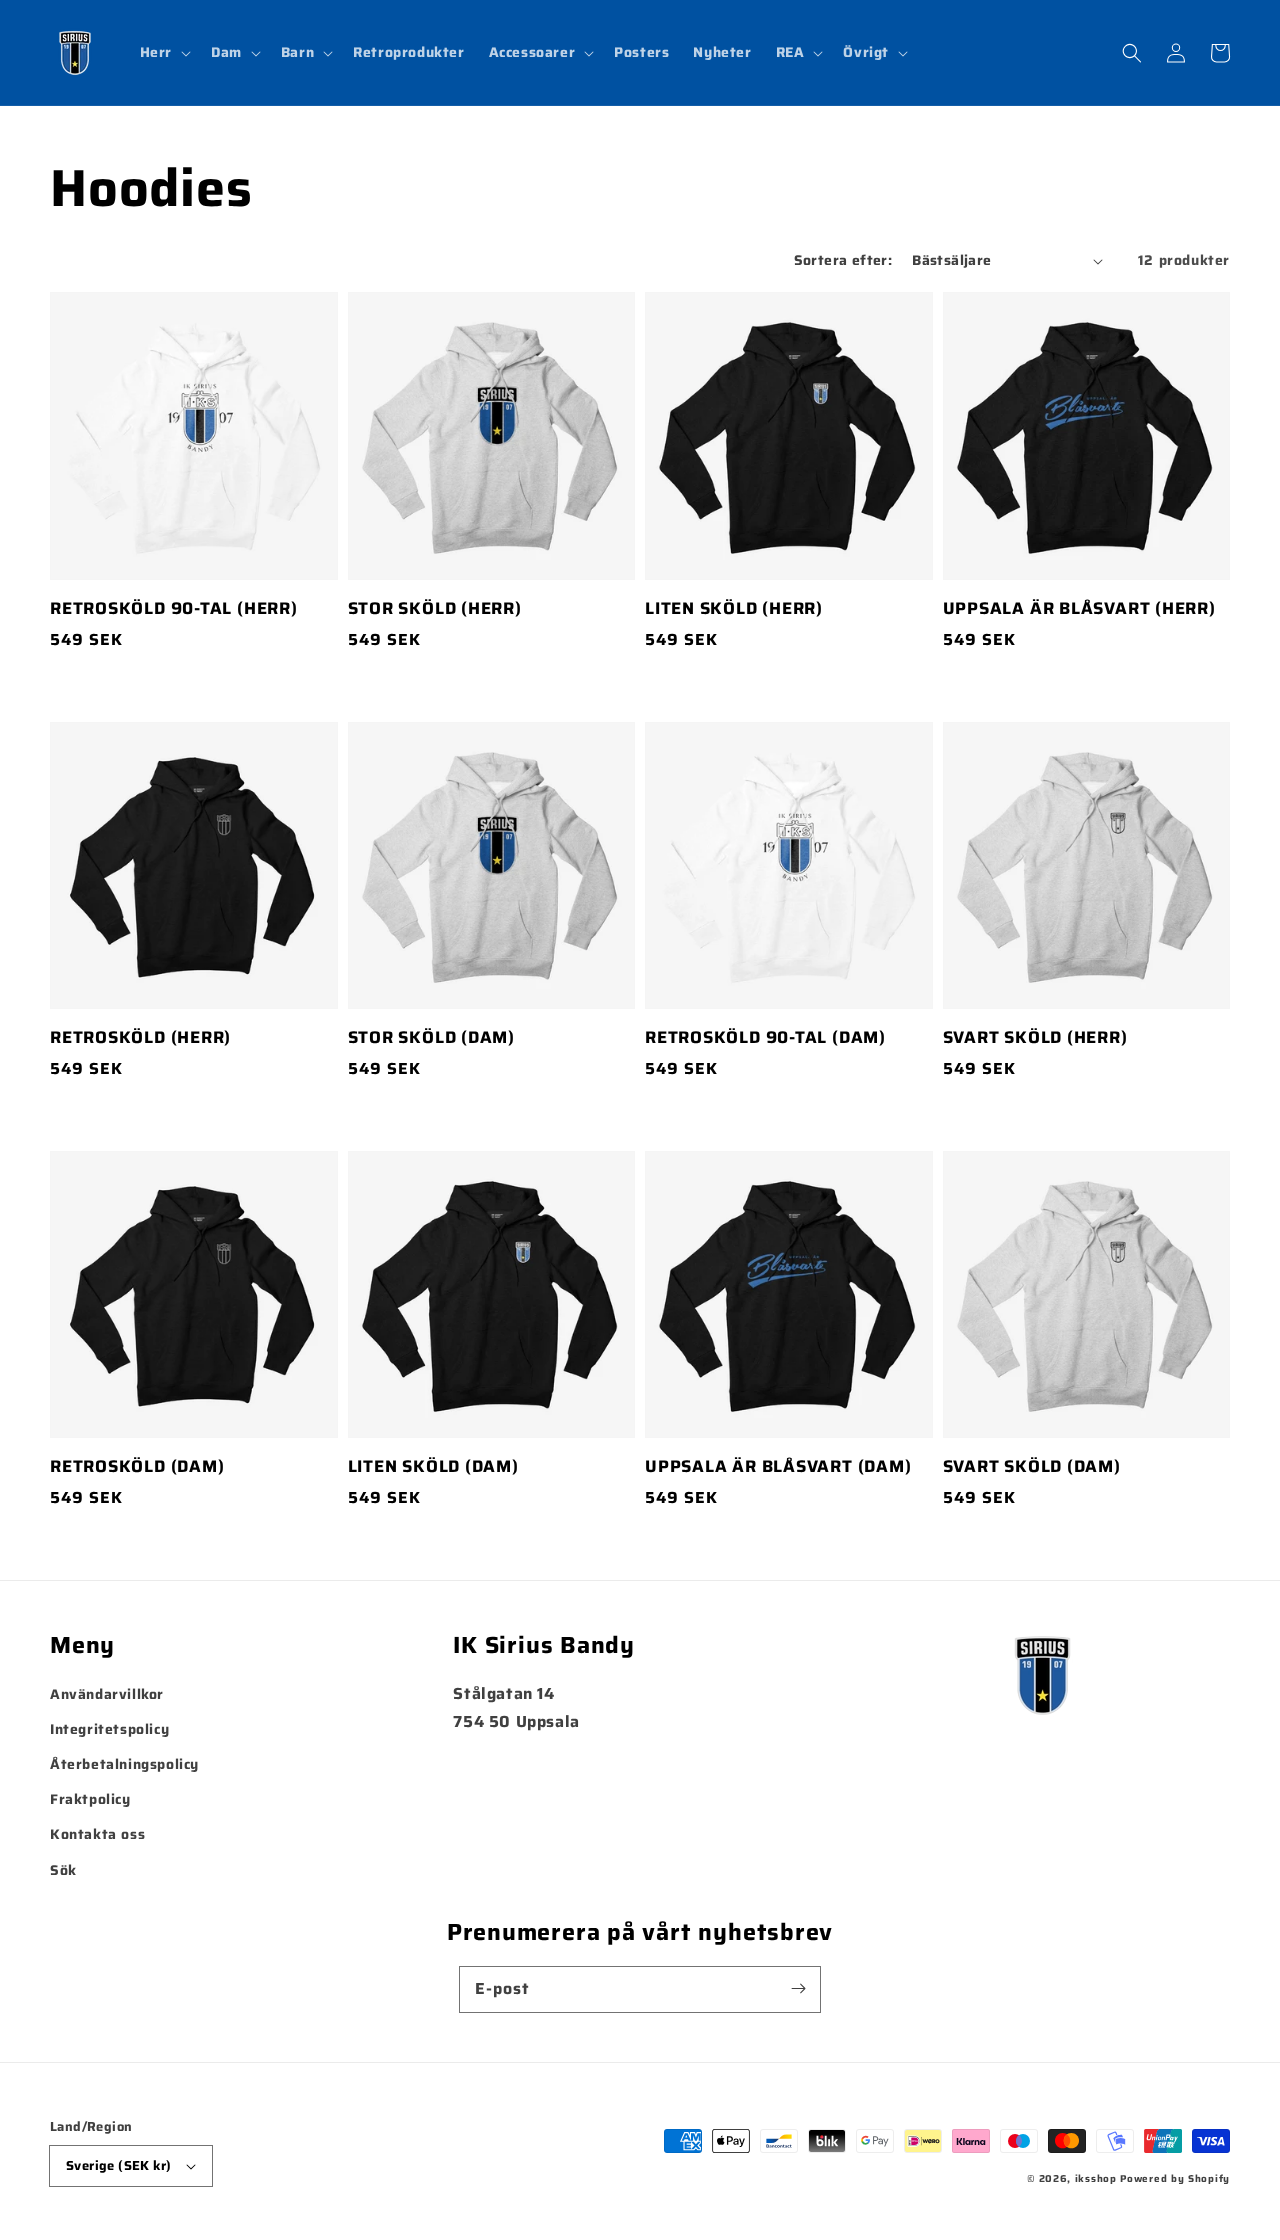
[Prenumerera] (798, 1989)
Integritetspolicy (109, 1729)
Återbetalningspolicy (124, 1764)
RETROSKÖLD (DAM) (137, 1467)
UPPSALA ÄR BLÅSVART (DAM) (778, 1467)
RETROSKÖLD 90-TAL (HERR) (174, 609)
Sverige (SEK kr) (118, 2165)
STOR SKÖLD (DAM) (431, 1038)
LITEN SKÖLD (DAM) (433, 1467)
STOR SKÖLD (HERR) (435, 609)
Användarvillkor (107, 1694)
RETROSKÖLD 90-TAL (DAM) (765, 1038)
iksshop (1096, 2178)
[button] (163, 52)
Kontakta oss (97, 1834)
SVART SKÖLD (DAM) (1032, 1467)
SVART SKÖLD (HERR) (1035, 1038)
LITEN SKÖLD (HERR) (734, 609)
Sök (63, 1870)
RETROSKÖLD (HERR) (140, 1038)
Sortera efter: (843, 260)
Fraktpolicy (90, 1799)
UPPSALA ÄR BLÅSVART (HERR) (1079, 609)
